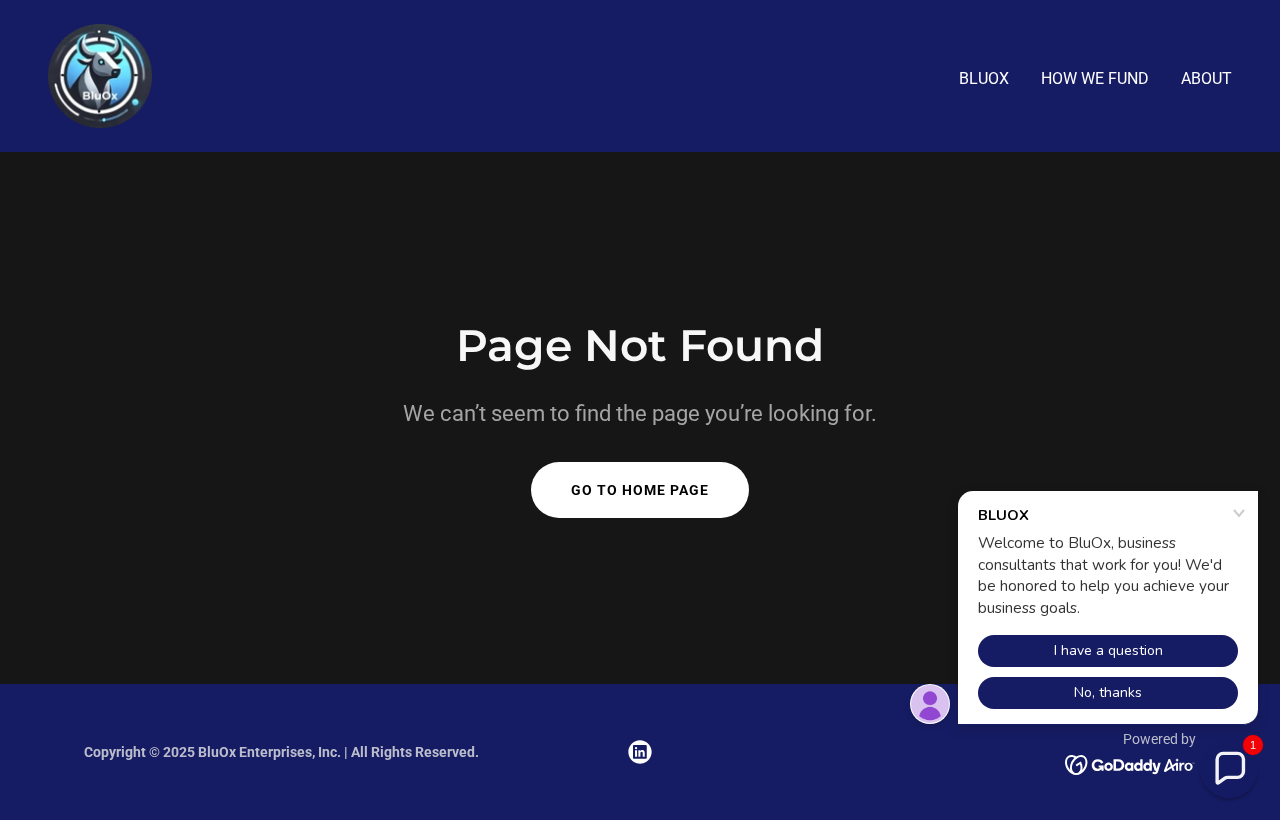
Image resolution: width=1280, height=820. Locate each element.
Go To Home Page (640, 490)
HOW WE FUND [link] (1095, 78)
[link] (100, 74)
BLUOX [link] (984, 78)
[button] (1229, 769)
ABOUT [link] (1206, 78)
